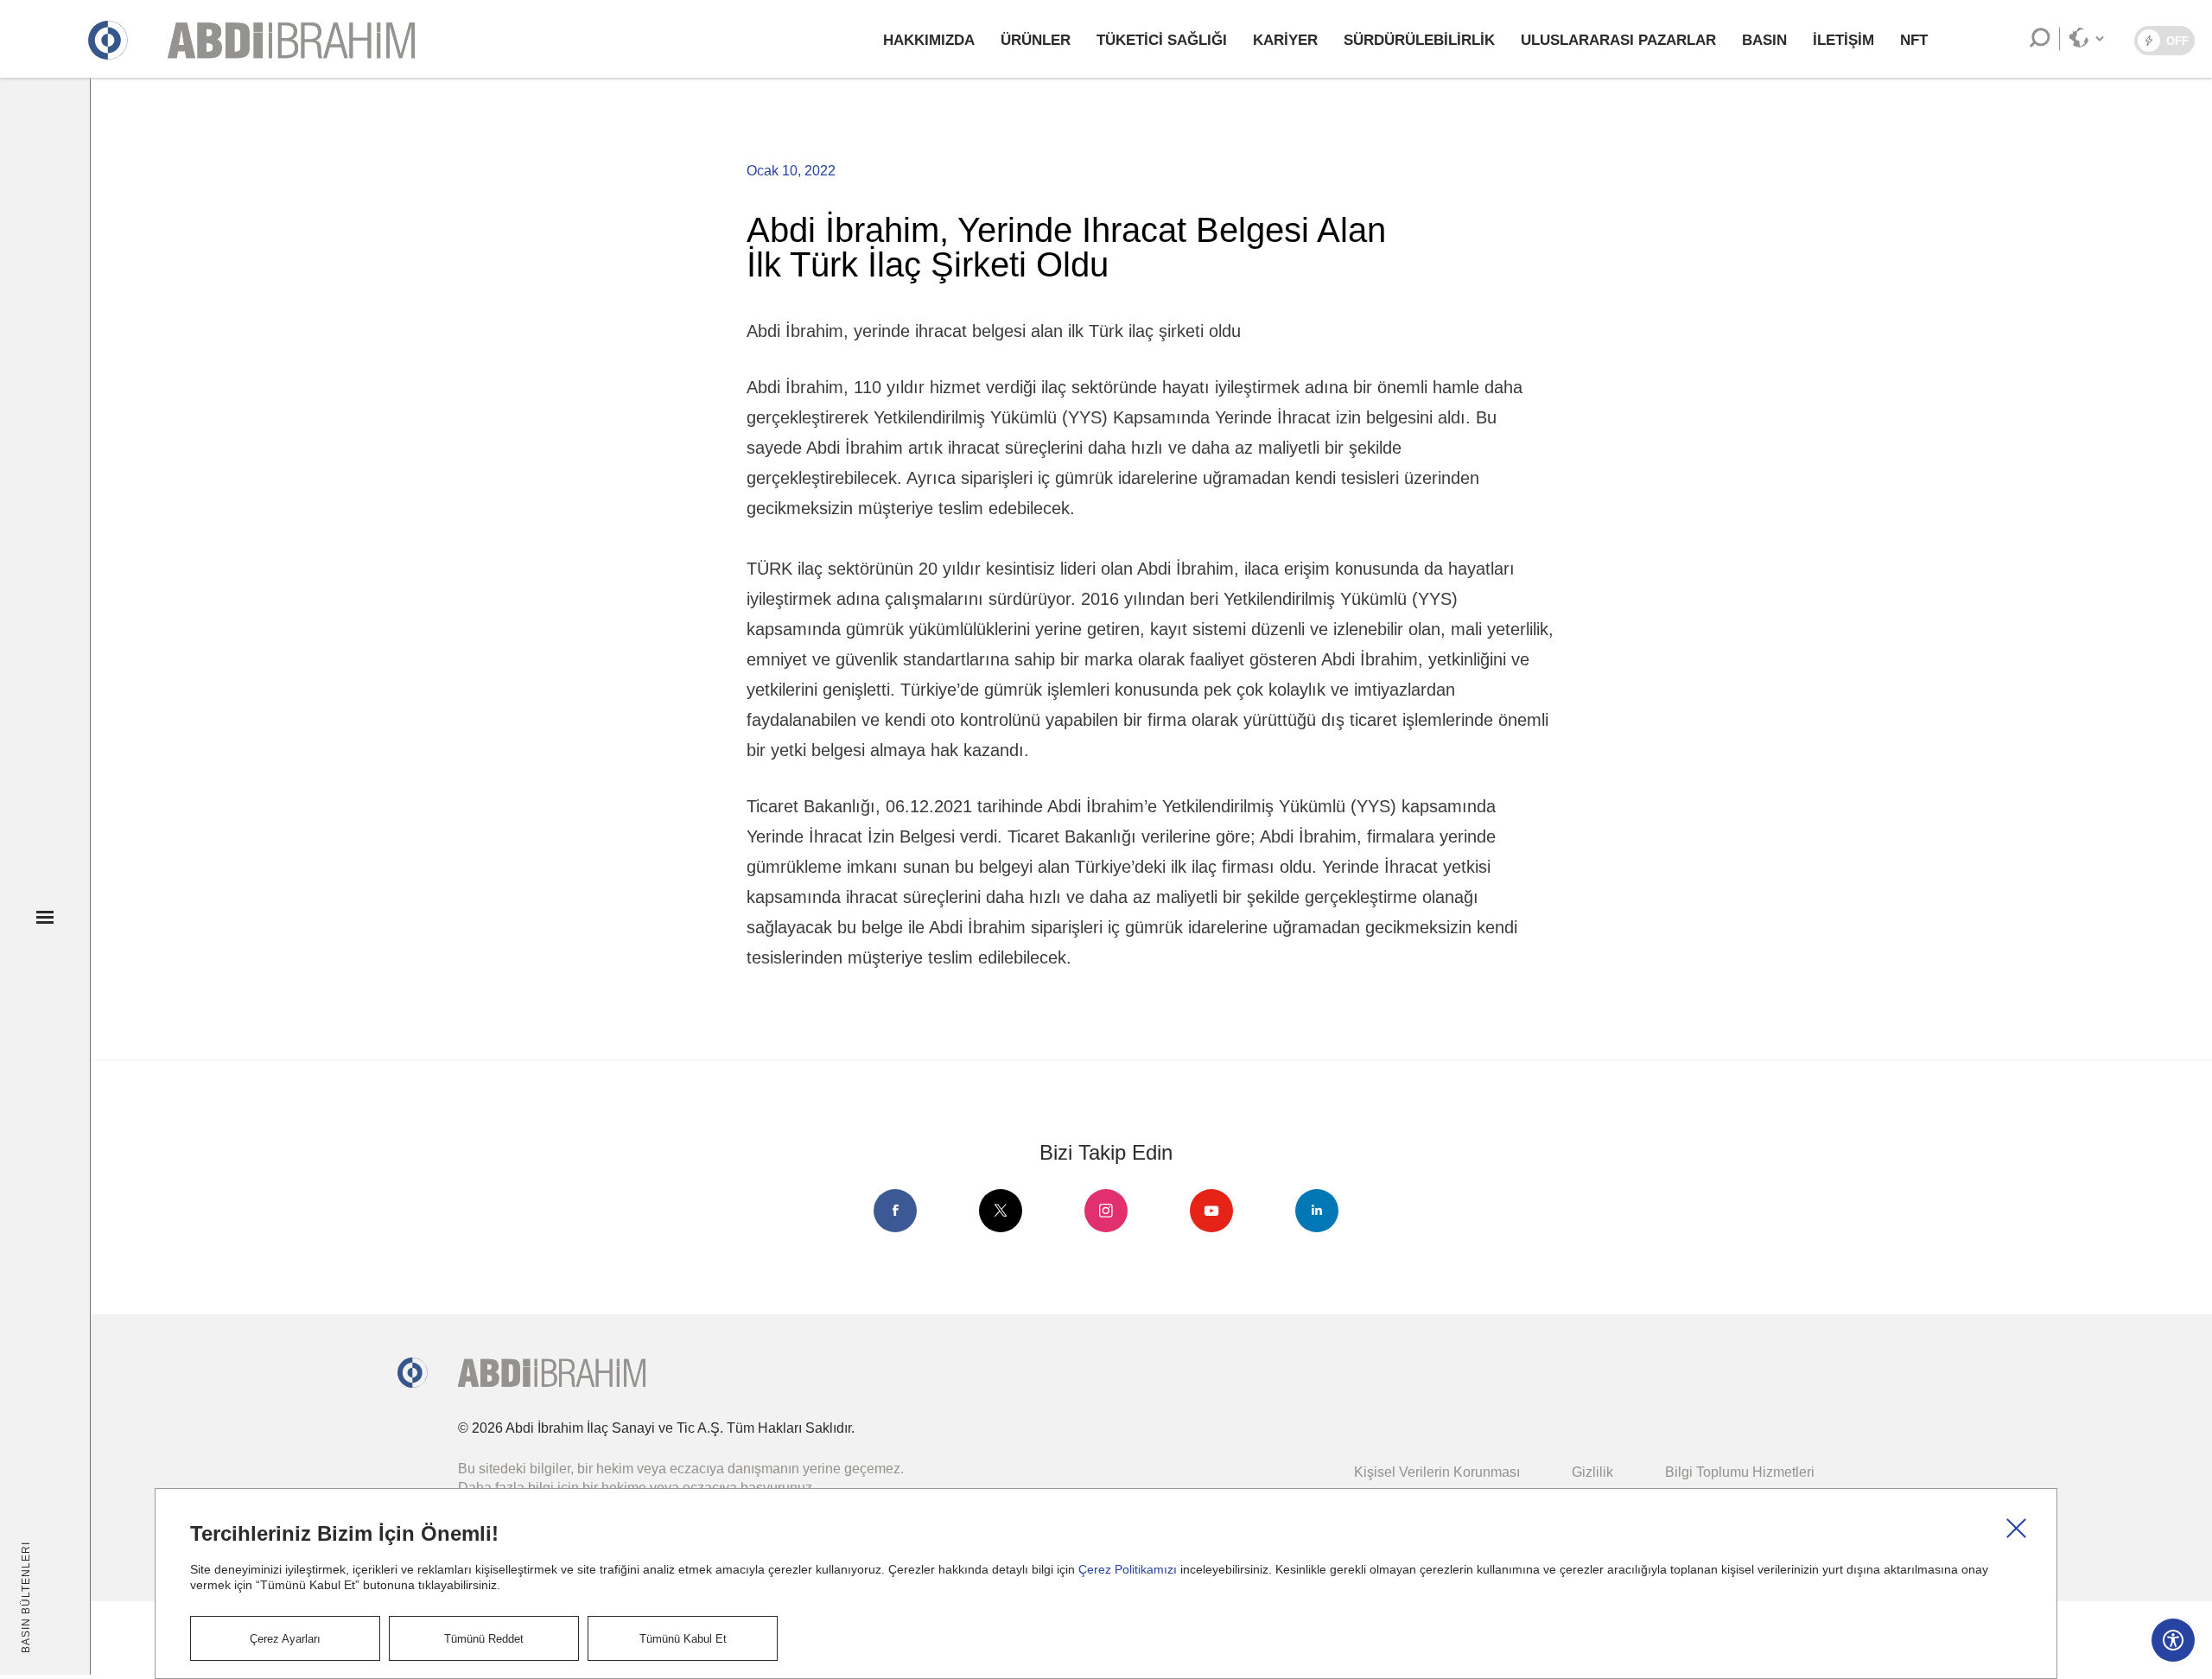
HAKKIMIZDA (929, 40)
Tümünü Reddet (484, 1639)
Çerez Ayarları (285, 1639)
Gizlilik (1592, 1472)
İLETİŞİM (1843, 40)
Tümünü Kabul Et (683, 1639)
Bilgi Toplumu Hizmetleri (1740, 1472)
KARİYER (1285, 40)
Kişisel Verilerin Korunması (1437, 1472)
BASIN (1764, 40)
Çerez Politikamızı (1128, 1569)
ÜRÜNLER (1036, 40)
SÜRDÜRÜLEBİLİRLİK (1419, 40)
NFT (1914, 40)
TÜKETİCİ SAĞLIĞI (1162, 40)
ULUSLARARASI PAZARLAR (1618, 40)
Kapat (2017, 1529)
